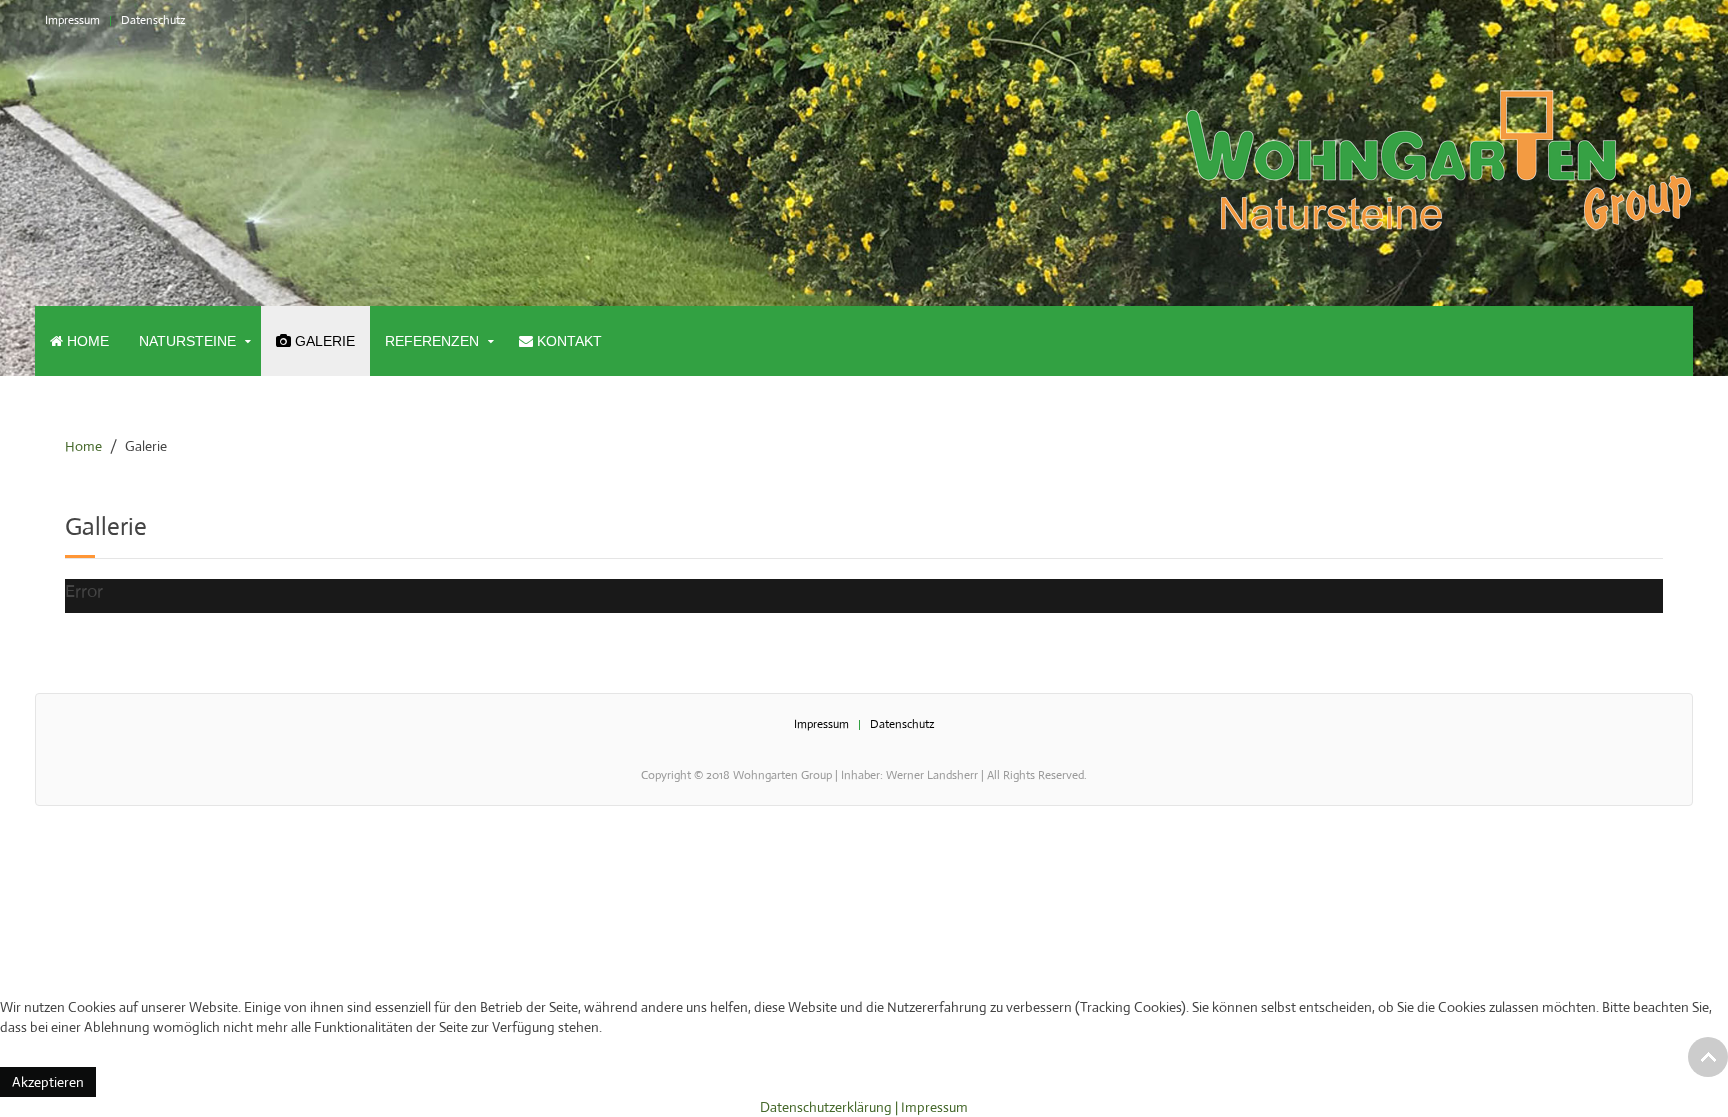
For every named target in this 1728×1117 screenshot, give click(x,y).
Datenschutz (153, 20)
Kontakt (567, 341)
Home (86, 341)
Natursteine (187, 341)
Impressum (72, 20)
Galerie (323, 341)
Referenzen (432, 341)
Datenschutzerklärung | (830, 1107)
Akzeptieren (48, 1082)
